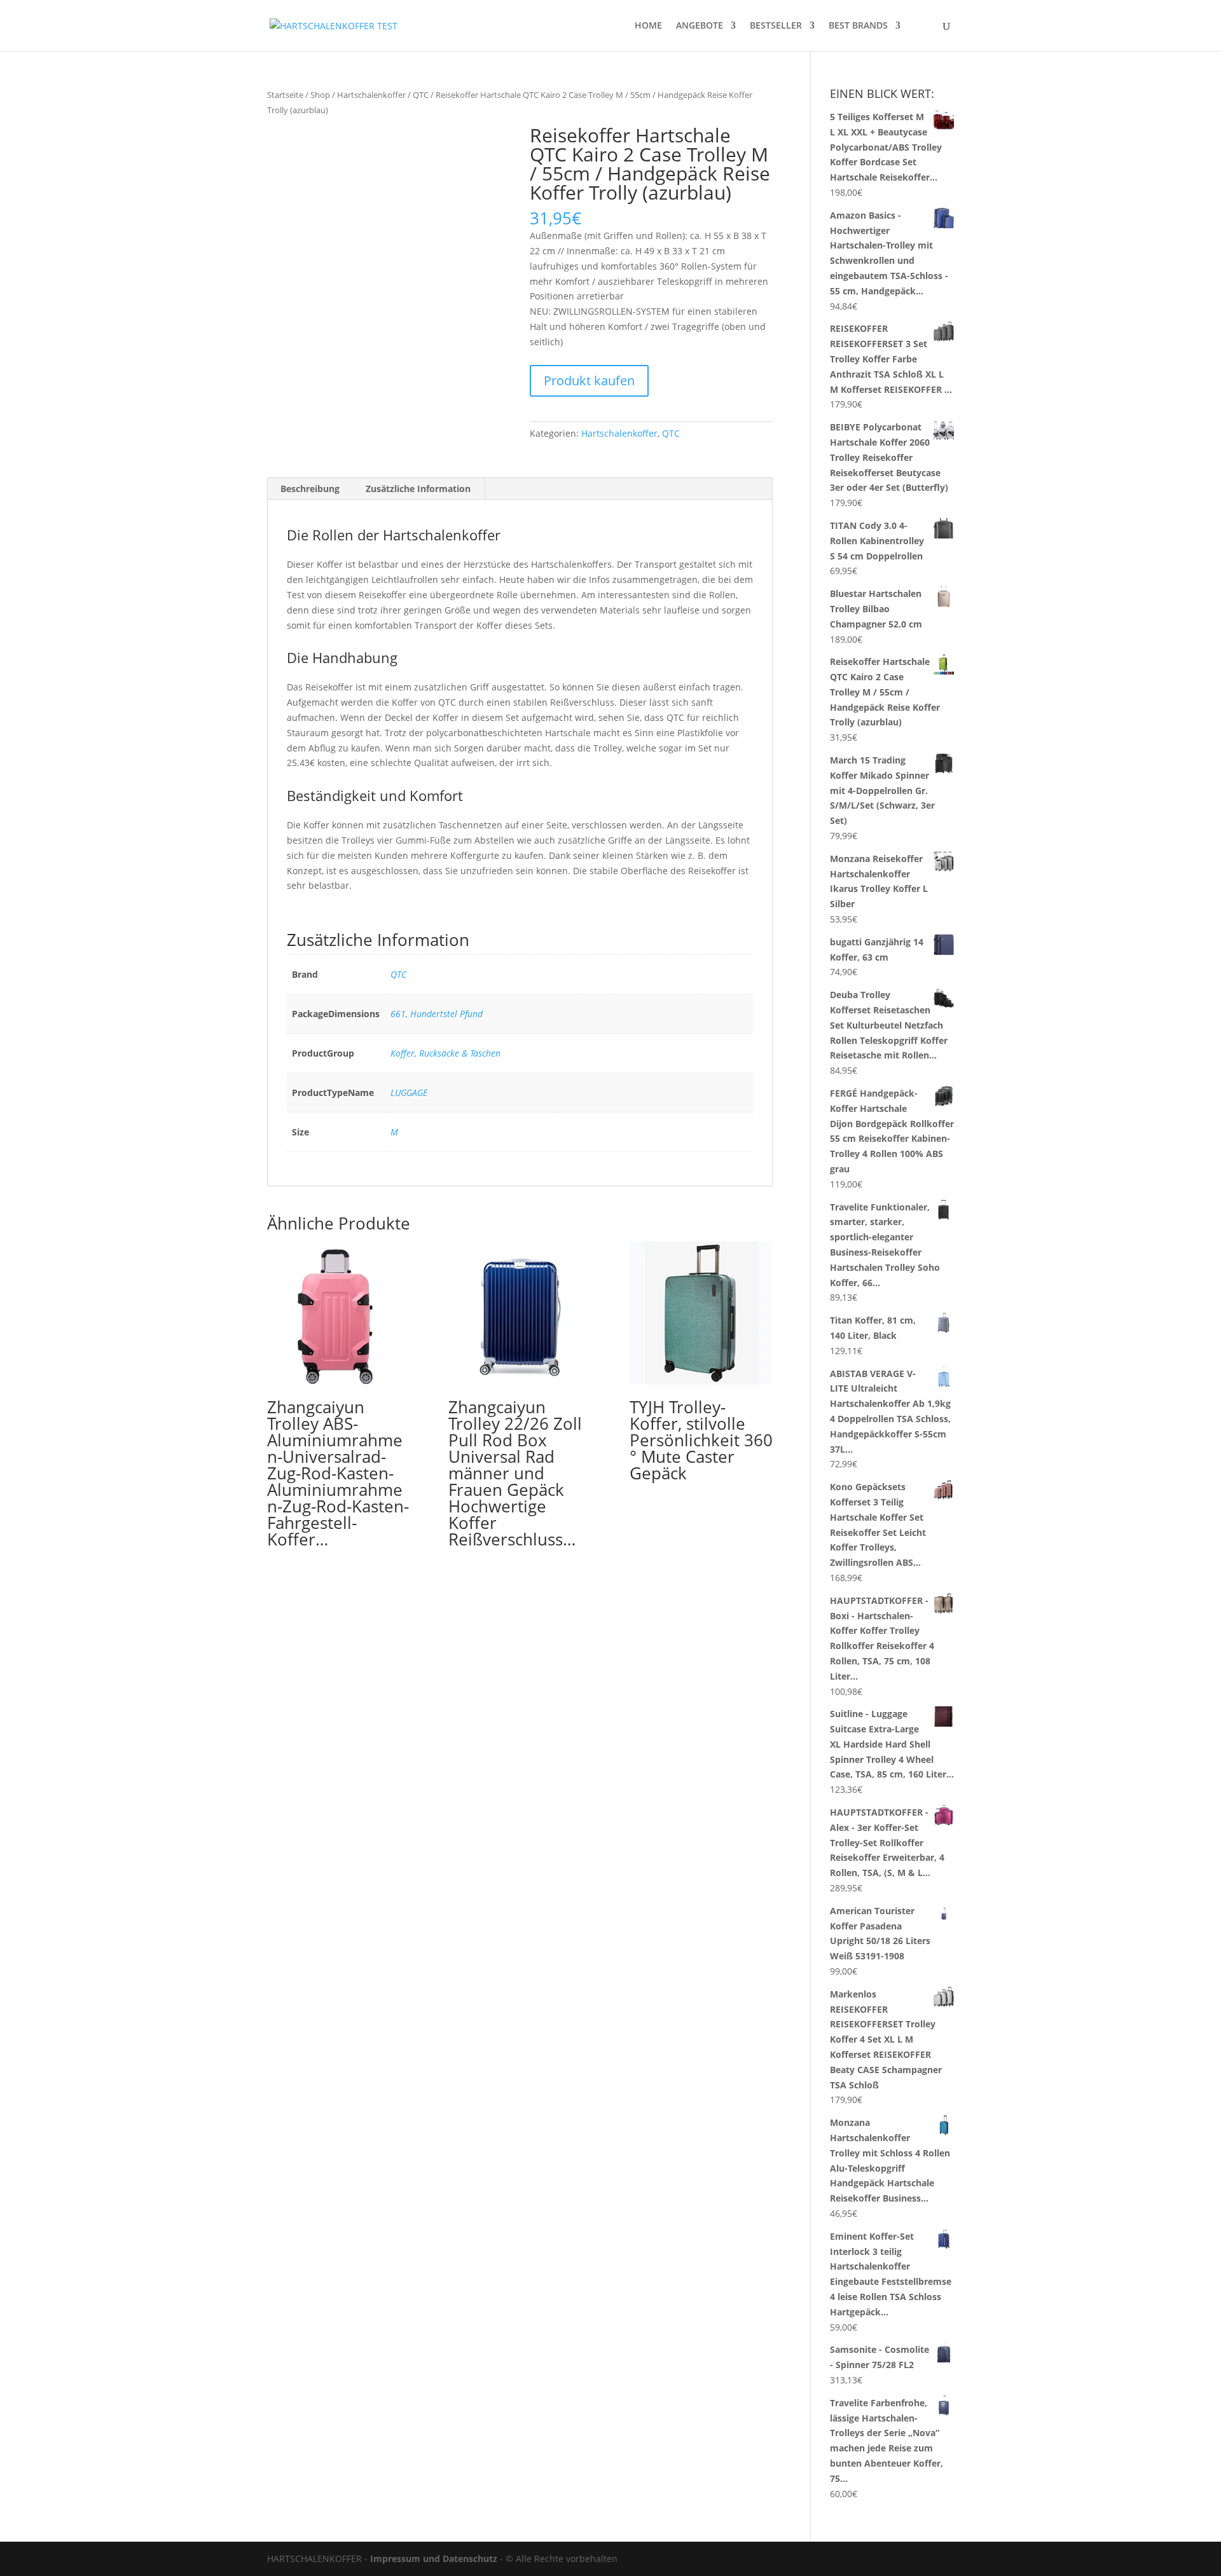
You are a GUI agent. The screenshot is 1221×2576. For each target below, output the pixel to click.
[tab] (310, 489)
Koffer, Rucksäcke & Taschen (445, 1053)
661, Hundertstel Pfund (437, 1014)
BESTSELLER (776, 26)
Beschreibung (310, 489)
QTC (421, 95)
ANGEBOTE (700, 26)
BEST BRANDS (858, 26)
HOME (648, 26)
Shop (320, 95)
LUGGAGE (409, 1093)
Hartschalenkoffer (371, 95)
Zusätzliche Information (418, 489)
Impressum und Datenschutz (434, 2559)
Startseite (285, 95)
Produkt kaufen (589, 380)
